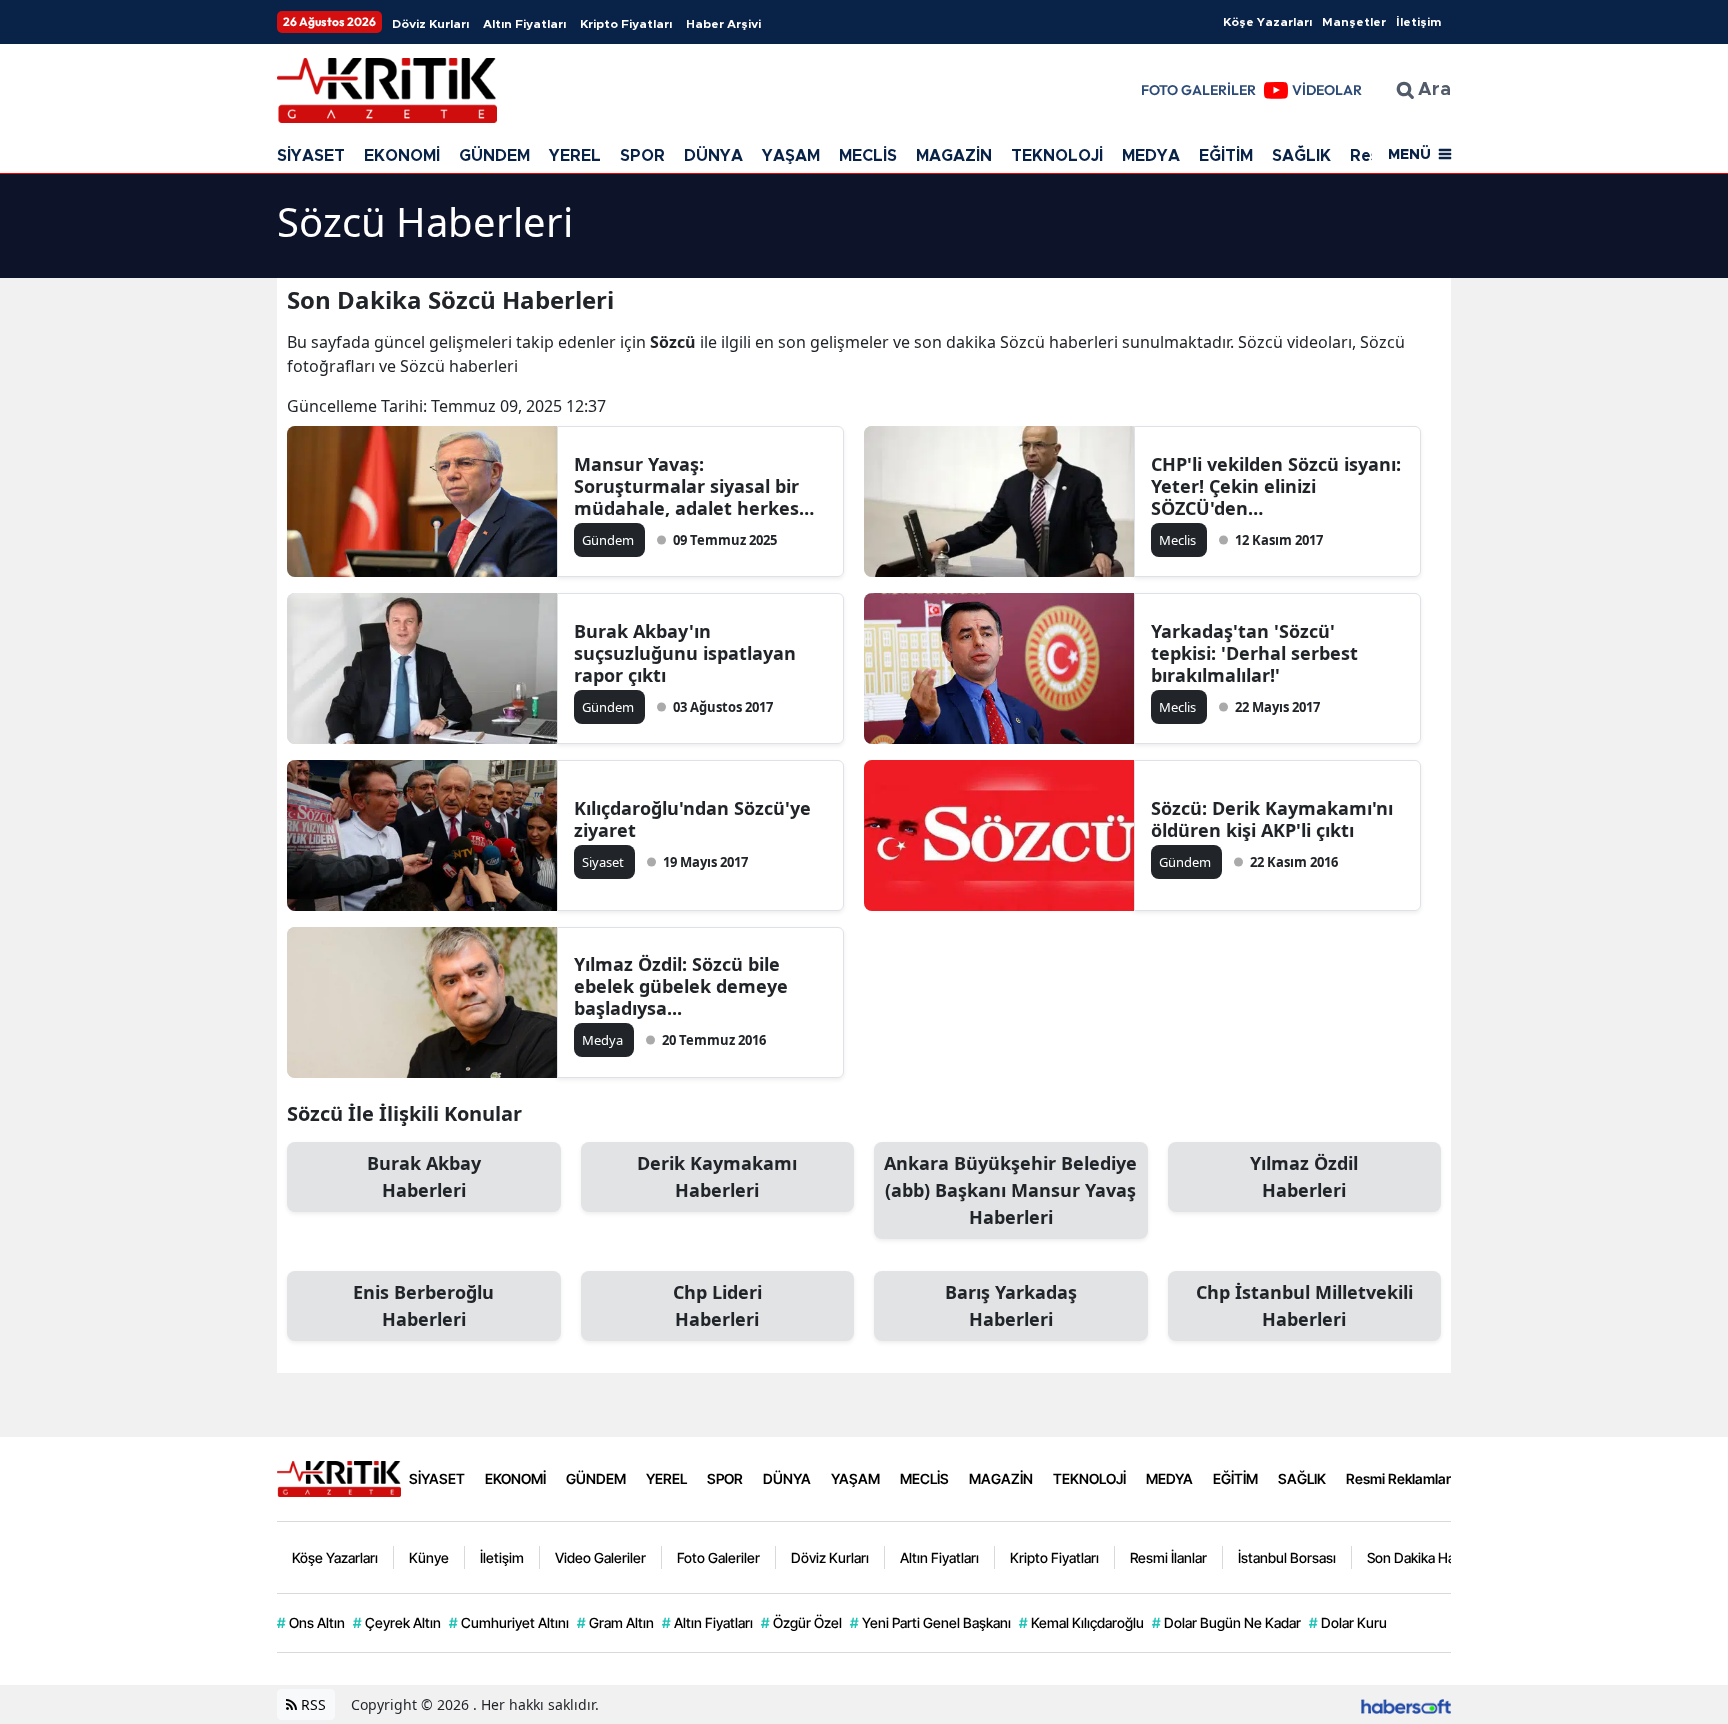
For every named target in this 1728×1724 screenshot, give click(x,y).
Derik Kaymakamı (717, 1176)
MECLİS (868, 156)
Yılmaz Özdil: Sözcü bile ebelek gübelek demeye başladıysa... (681, 986)
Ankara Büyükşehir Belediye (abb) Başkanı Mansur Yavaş (1010, 1190)
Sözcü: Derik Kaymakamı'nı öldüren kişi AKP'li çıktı (1272, 819)
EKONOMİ (402, 156)
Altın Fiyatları (524, 24)
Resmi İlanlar (1168, 1557)
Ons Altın (311, 1622)
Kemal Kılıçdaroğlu (1081, 1622)
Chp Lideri (717, 1305)
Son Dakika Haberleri (1431, 1557)
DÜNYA (713, 156)
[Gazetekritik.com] (339, 1477)
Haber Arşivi (723, 24)
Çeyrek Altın (397, 1622)
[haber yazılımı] (1406, 1704)
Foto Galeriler (718, 1557)
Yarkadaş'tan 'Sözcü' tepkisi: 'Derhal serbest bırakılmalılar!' (1254, 653)
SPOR (642, 156)
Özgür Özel (801, 1622)
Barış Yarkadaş (1011, 1305)
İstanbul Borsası (1287, 1557)
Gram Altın (615, 1622)
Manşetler (1354, 22)
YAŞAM (791, 156)
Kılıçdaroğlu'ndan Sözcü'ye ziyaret (692, 819)
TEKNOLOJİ (1057, 156)
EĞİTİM (1226, 156)
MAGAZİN (954, 156)
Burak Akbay (424, 1176)
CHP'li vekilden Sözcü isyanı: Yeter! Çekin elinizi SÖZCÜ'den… (1276, 486)
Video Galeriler (600, 1557)
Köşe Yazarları (1267, 22)
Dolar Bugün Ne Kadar (1226, 1622)
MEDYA (1151, 156)
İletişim (1418, 22)
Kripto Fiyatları (626, 24)
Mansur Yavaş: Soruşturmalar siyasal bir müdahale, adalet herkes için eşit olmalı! (686, 486)
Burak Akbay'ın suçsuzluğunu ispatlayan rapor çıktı (685, 653)
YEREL (575, 156)
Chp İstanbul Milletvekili (1304, 1305)
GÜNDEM (494, 156)
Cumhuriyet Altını (509, 1622)
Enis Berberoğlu (423, 1305)
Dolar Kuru (1348, 1622)
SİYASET (311, 156)
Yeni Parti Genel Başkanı (930, 1622)
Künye (429, 1557)
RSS (311, 1704)
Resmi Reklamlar (1398, 1478)
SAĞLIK (1301, 156)
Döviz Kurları (430, 24)
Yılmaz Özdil (1304, 1176)
